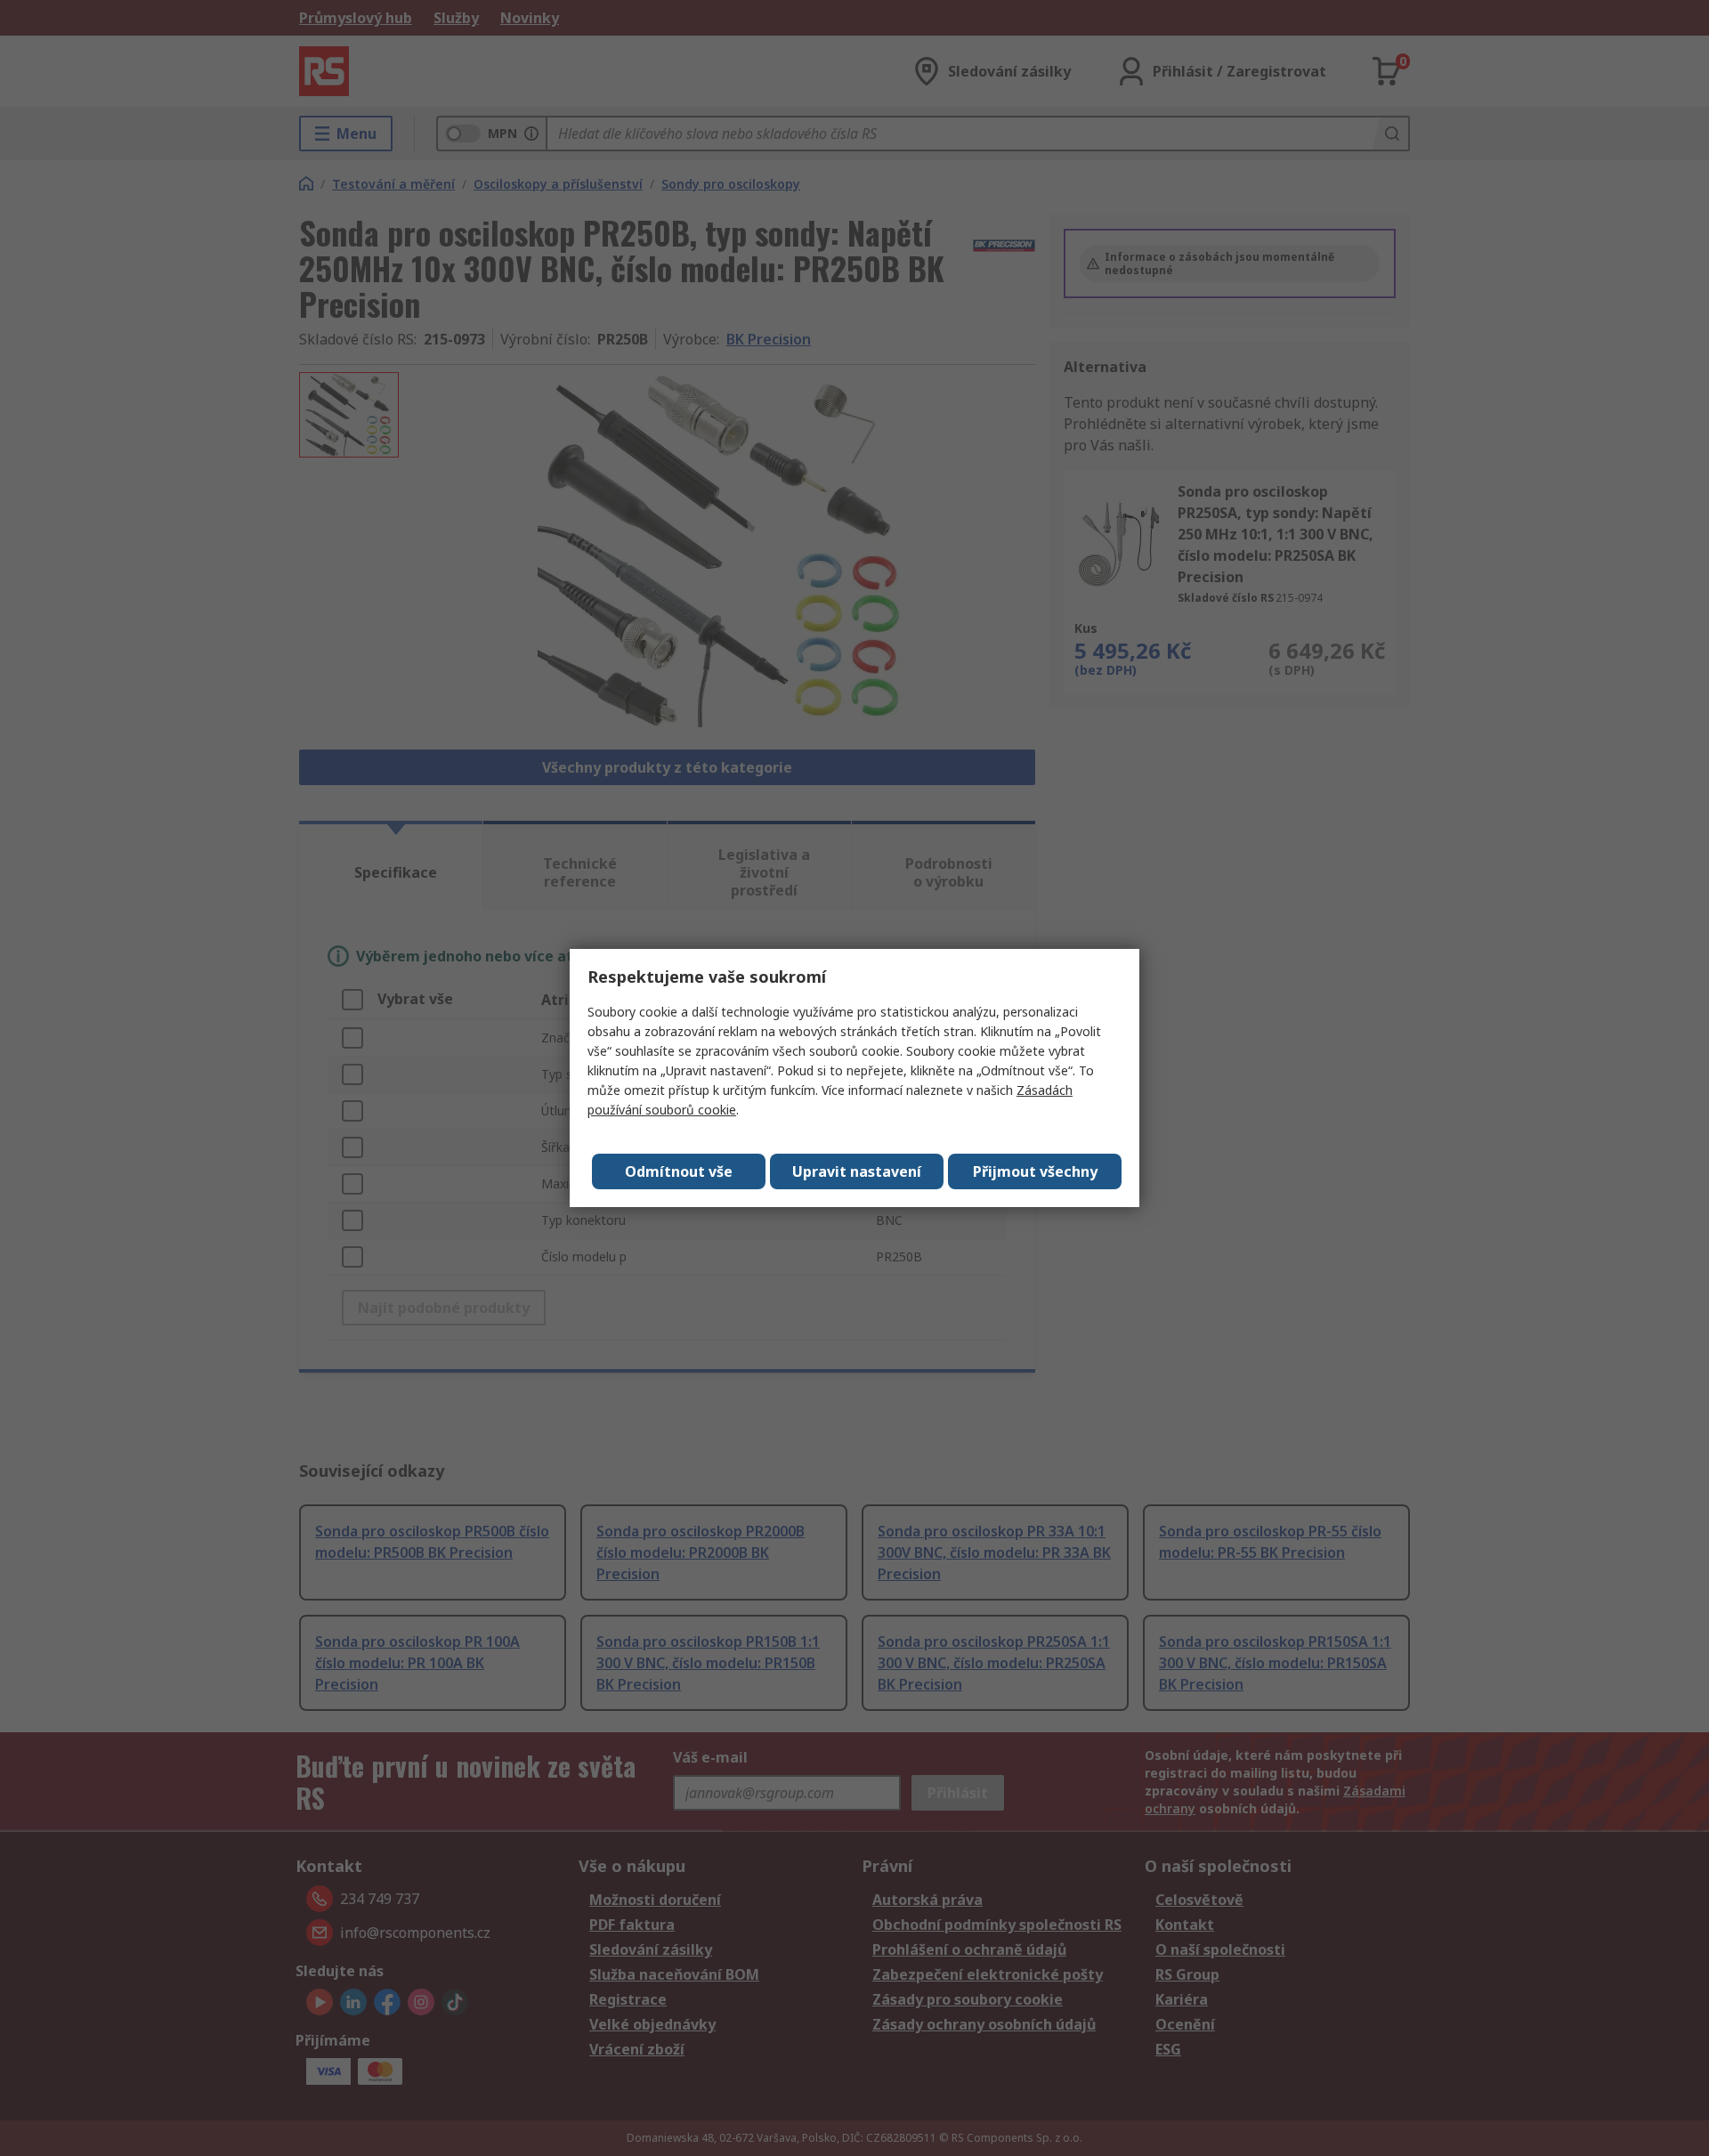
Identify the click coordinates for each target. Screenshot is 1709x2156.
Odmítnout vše (679, 1171)
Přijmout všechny (1035, 1171)
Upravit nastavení (857, 1171)
